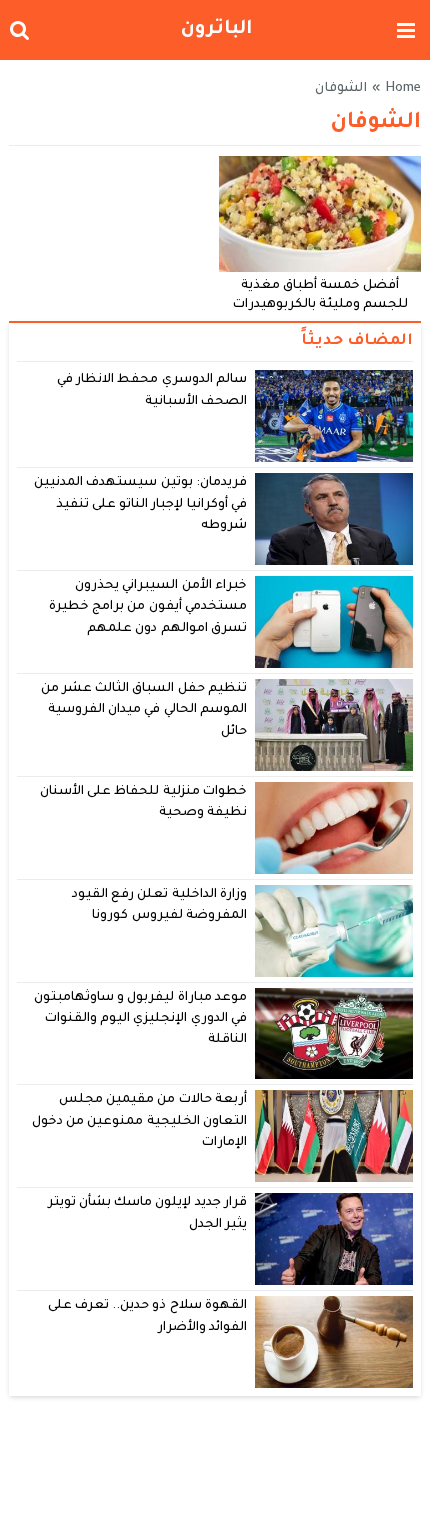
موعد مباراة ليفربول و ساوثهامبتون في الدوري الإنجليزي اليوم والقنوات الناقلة (140, 1019)
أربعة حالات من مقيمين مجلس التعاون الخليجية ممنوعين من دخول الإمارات (139, 1121)
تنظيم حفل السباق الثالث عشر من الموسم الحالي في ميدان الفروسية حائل (144, 710)
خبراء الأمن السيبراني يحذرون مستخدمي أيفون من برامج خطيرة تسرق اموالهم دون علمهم (148, 607)
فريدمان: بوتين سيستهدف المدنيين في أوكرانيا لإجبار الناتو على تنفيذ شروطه (140, 504)
